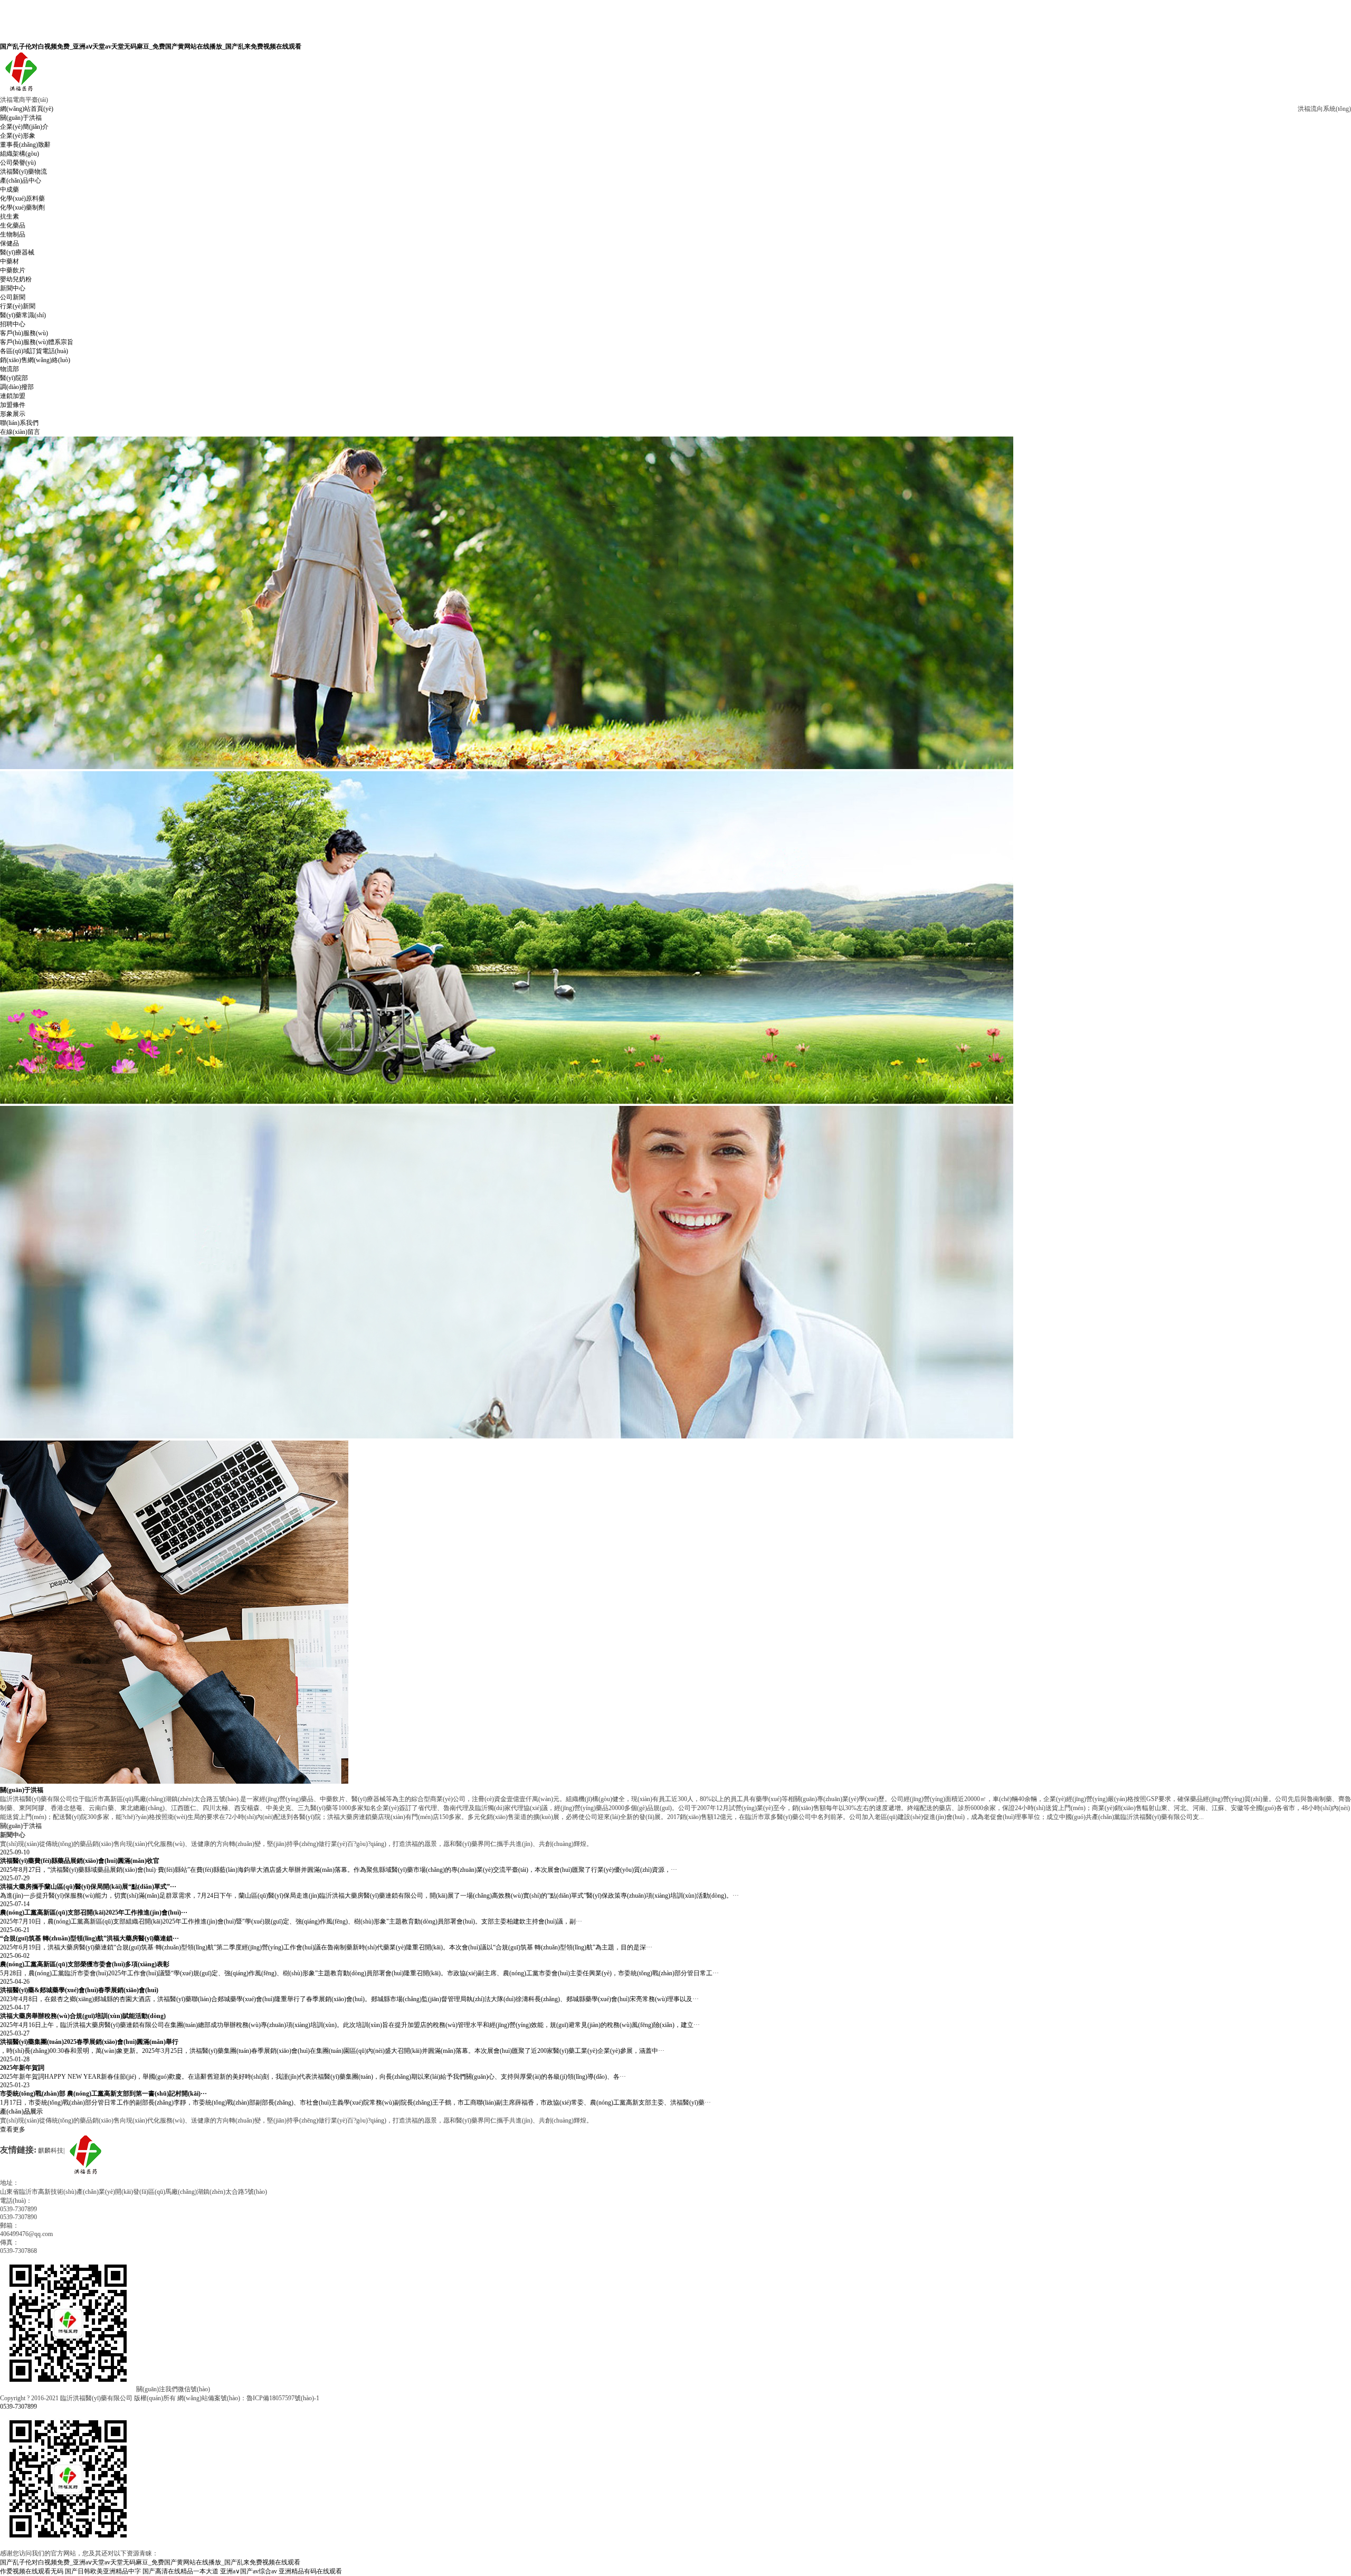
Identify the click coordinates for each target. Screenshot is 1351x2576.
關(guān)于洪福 (21, 118)
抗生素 (9, 216)
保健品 (9, 243)
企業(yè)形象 (18, 136)
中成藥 (9, 190)
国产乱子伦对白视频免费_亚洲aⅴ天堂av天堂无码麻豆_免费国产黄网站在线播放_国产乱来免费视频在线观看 (151, 46)
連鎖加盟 (13, 396)
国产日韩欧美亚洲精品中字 (103, 2571)
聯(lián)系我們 (19, 423)
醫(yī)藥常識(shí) (23, 315)
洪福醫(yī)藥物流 (23, 172)
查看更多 (13, 2129)
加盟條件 (13, 405)
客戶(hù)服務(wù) (24, 333)
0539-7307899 (18, 2407)
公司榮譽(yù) (18, 163)
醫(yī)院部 (14, 378)
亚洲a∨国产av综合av (249, 2571)
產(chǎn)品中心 (21, 181)
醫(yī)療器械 (17, 252)
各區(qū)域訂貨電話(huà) (34, 351)
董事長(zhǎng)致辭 (25, 145)
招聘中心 (13, 324)
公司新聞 (13, 297)
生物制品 (13, 234)
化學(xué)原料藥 (22, 198)
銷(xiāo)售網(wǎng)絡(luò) (35, 360)
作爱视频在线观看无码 (32, 2571)
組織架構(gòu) (20, 154)
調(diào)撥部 (17, 387)
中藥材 (9, 261)
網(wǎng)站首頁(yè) (27, 109)
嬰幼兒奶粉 (16, 279)
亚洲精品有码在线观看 (310, 2571)
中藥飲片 (13, 270)
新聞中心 (13, 288)
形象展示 (13, 414)
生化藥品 (13, 225)
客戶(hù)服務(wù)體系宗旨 (37, 342)
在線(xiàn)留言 (20, 432)
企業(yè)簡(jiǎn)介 (24, 127)
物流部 (9, 369)
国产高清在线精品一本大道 (180, 2571)
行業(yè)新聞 (18, 306)
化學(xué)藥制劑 (22, 207)
